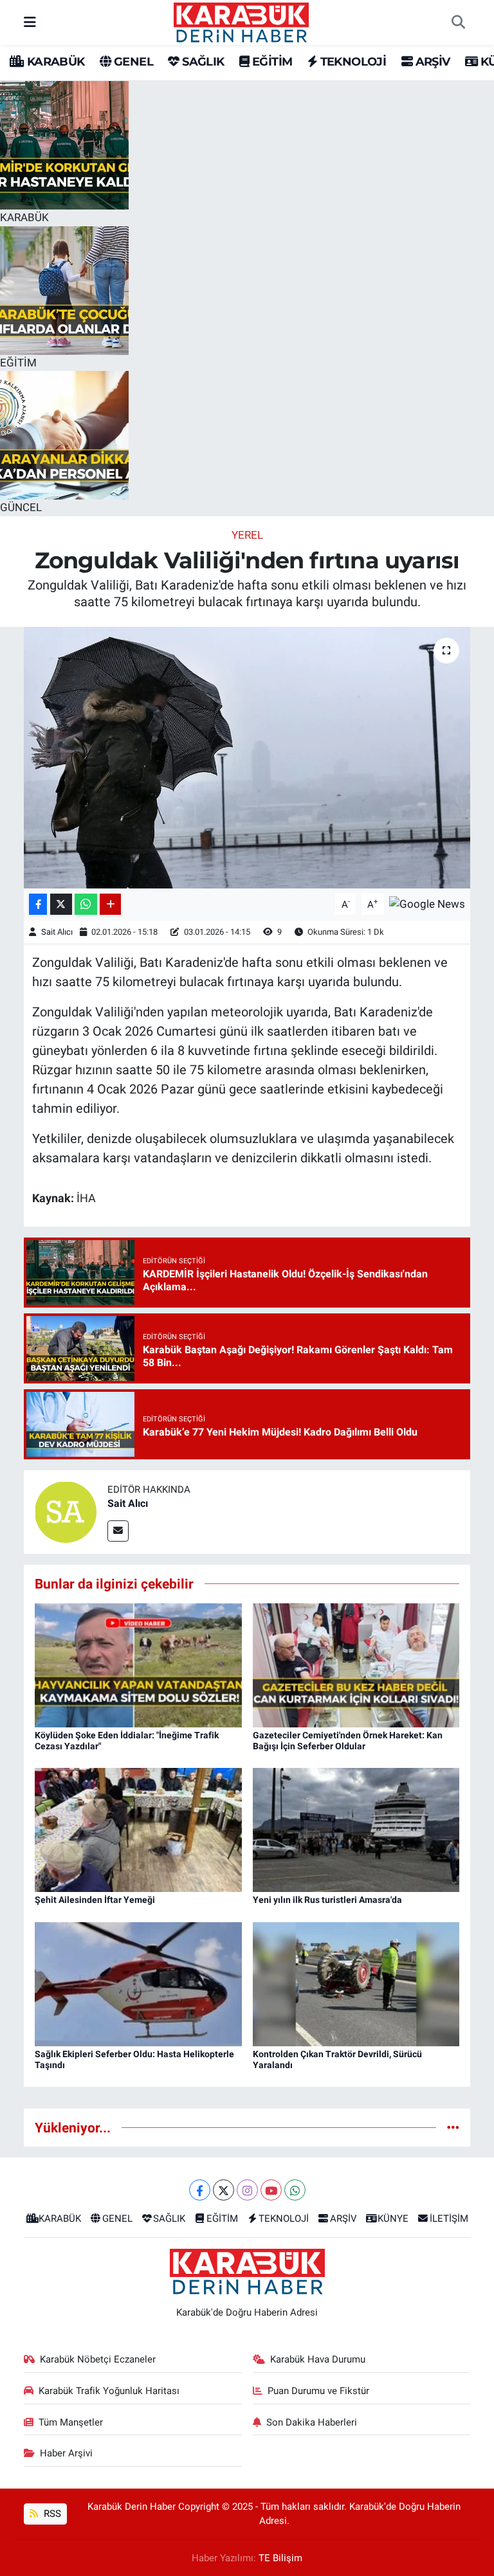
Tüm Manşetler (71, 2422)
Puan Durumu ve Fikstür (318, 2391)
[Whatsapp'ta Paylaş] (86, 904)
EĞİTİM (271, 62)
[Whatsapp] (295, 2190)
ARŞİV (431, 62)
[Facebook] (200, 2190)
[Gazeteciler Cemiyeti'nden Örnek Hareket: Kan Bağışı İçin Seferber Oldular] (356, 1664)
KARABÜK (54, 62)
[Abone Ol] (427, 903)
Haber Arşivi (66, 2453)
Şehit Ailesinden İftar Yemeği (95, 1900)
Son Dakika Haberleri (312, 2422)
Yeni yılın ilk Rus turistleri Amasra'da (327, 1900)
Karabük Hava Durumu (318, 2359)
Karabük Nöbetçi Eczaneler (98, 2359)
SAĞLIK (202, 62)
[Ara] (458, 23)
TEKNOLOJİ (352, 62)
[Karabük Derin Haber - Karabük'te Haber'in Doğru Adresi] (241, 21)
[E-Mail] (118, 1531)
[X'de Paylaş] (61, 904)
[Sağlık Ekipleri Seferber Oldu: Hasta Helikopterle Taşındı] (138, 1983)
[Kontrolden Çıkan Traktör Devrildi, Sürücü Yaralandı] (356, 1983)
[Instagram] (247, 2190)
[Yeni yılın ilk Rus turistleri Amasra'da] (356, 1829)
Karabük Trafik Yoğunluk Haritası (109, 2391)
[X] (224, 2190)
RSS (51, 2514)
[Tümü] (453, 2127)
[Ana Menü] (30, 22)
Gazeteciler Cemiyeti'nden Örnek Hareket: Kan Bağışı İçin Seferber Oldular (348, 1741)
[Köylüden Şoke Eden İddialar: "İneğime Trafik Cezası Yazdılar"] (138, 1664)
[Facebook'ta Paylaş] (38, 904)
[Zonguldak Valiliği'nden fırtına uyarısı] (247, 758)
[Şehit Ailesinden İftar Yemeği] (138, 1829)
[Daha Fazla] (110, 904)
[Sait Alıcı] (66, 1511)
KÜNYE (393, 2219)
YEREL (247, 535)
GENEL (132, 62)
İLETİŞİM (449, 2219)
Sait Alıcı (57, 932)
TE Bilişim (280, 2558)
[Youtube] (271, 2190)
